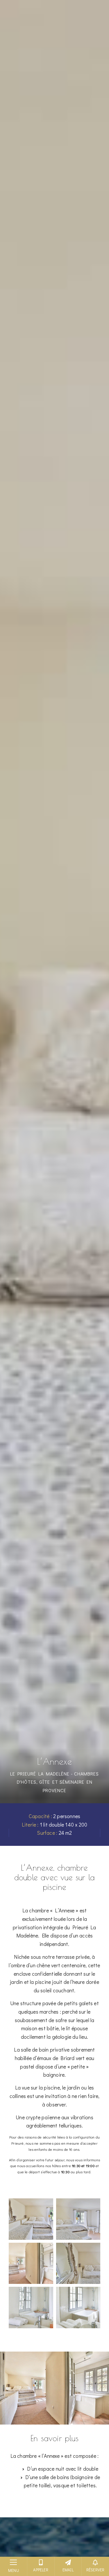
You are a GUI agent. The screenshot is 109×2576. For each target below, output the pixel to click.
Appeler (41, 2570)
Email (68, 2570)
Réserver (95, 2570)
